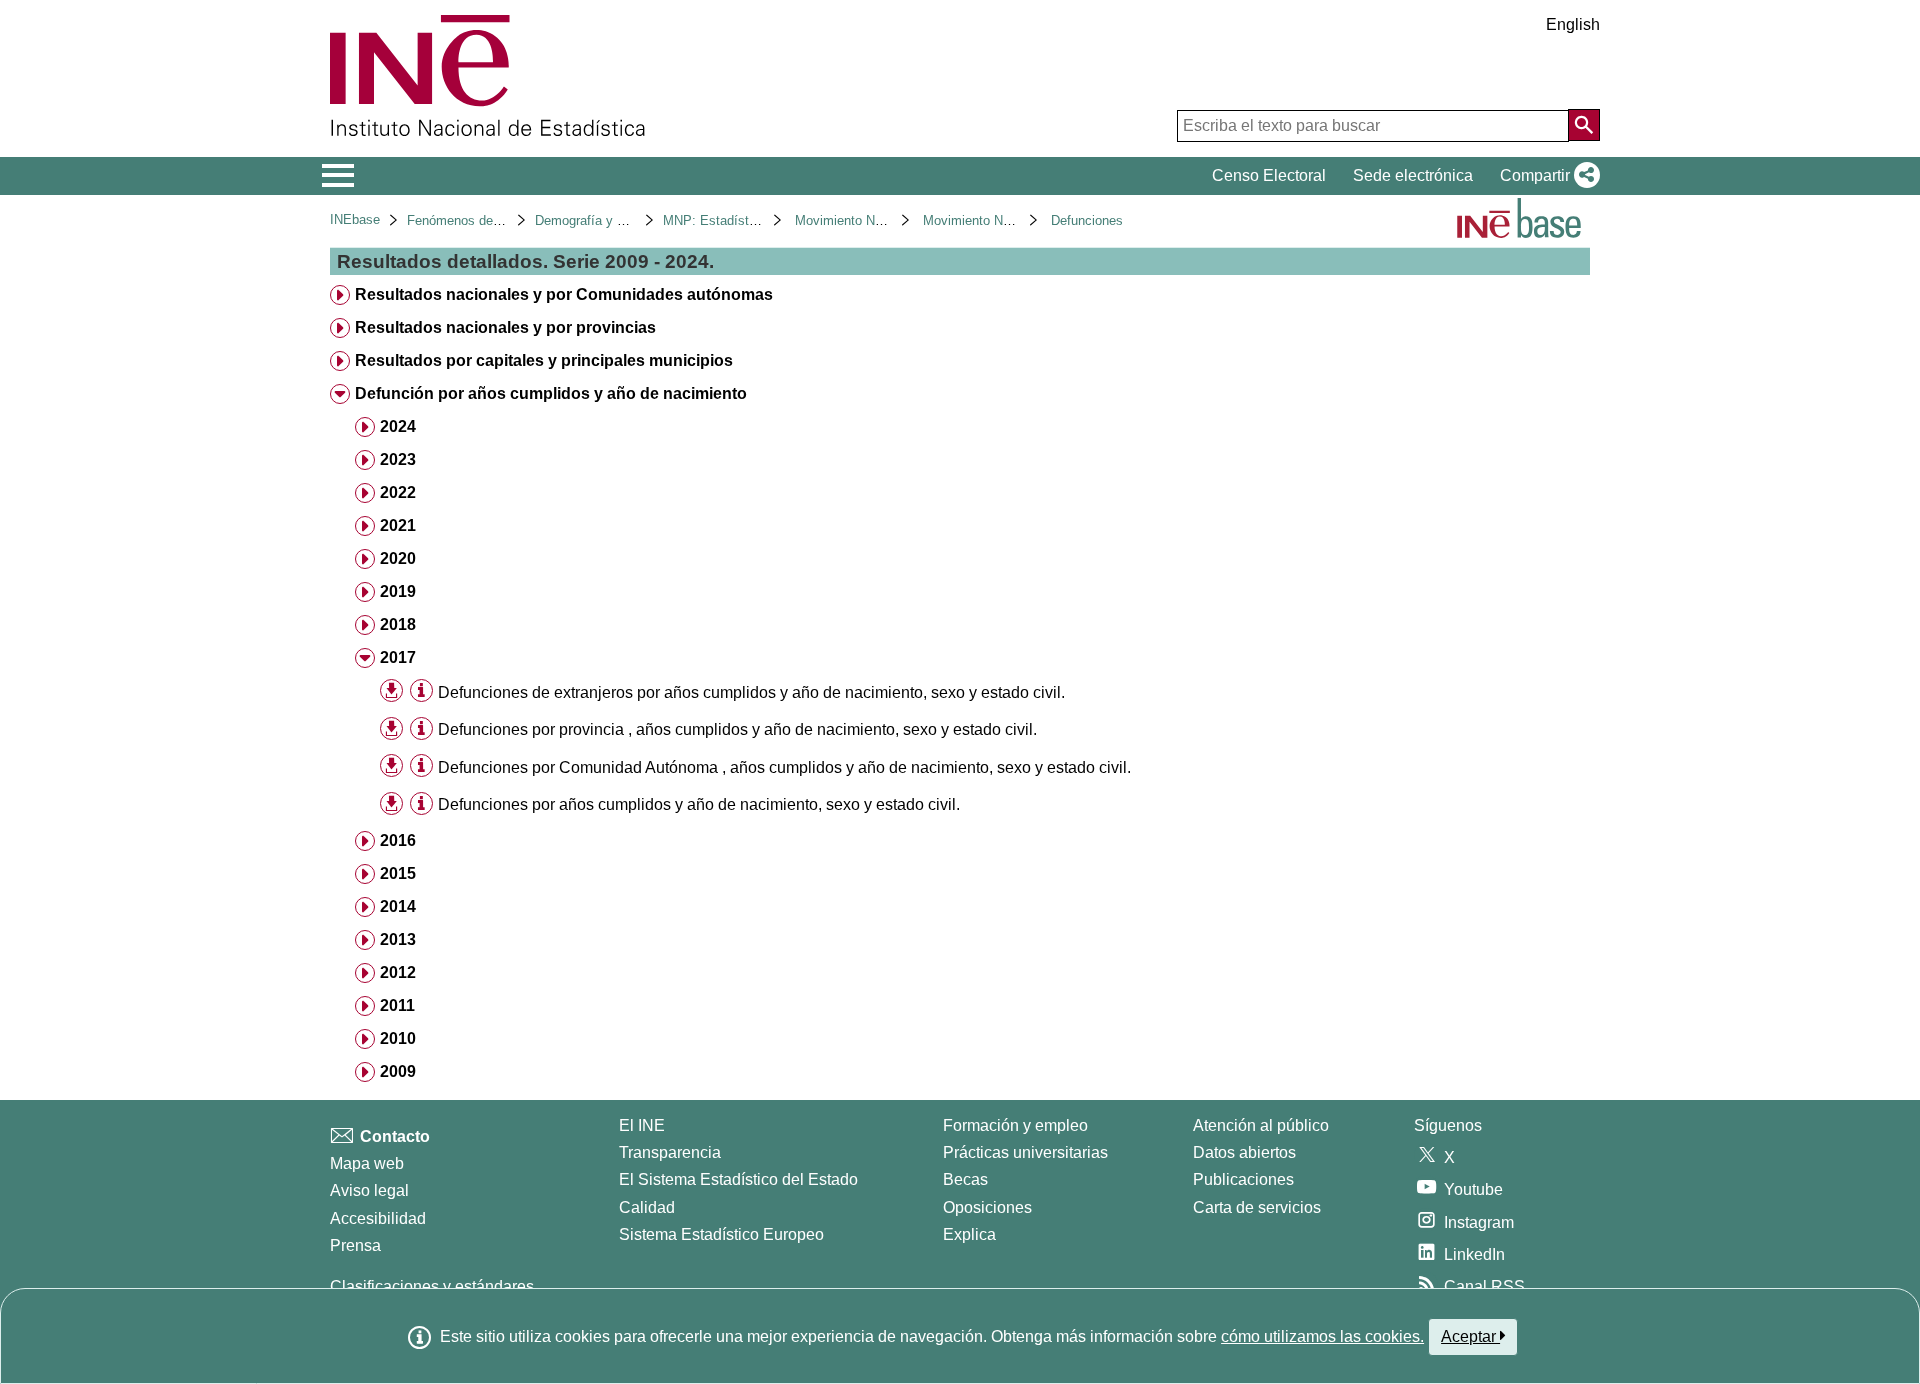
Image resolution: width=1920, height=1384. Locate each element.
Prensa (355, 1245)
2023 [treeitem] (398, 459)
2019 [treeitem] (398, 591)
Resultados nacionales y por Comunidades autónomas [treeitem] (564, 294)
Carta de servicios (1257, 1207)
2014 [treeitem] (398, 906)
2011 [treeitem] (397, 1005)
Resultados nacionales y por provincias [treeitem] (505, 327)
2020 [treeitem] (398, 558)
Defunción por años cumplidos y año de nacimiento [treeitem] (551, 393)
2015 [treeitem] (398, 873)
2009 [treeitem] (398, 1071)
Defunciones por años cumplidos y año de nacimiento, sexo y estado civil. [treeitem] (699, 804)
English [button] (1573, 24)
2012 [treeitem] (398, 972)
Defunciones (1087, 220)
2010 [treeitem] (398, 1038)
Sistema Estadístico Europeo (721, 1234)
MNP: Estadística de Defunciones (761, 220)
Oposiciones (987, 1207)
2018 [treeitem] (398, 624)
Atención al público (1261, 1125)
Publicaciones (1243, 1179)
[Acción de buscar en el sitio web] (1584, 125)
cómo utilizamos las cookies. (1322, 1336)
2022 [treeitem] (398, 492)
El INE (642, 1125)
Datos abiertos (1244, 1152)
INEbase (355, 219)
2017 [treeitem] (398, 657)
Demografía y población (603, 220)
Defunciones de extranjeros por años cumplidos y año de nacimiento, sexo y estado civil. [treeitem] (751, 692)
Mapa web (367, 1163)
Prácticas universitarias (1025, 1152)
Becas (965, 1179)
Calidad (647, 1207)
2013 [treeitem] (398, 939)
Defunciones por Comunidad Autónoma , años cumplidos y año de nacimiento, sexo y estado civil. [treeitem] (784, 767)
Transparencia (670, 1152)
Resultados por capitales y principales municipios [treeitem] (544, 360)
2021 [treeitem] (398, 525)
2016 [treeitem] (398, 840)
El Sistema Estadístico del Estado (738, 1179)
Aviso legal (369, 1190)
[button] (1546, 176)
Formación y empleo (1015, 1125)
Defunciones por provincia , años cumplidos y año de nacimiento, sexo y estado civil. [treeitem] (737, 729)
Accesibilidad (378, 1218)
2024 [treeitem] (398, 426)
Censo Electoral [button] (1269, 175)
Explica (969, 1234)
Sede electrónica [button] (1413, 175)
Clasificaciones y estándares (432, 1286)
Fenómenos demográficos (482, 220)
